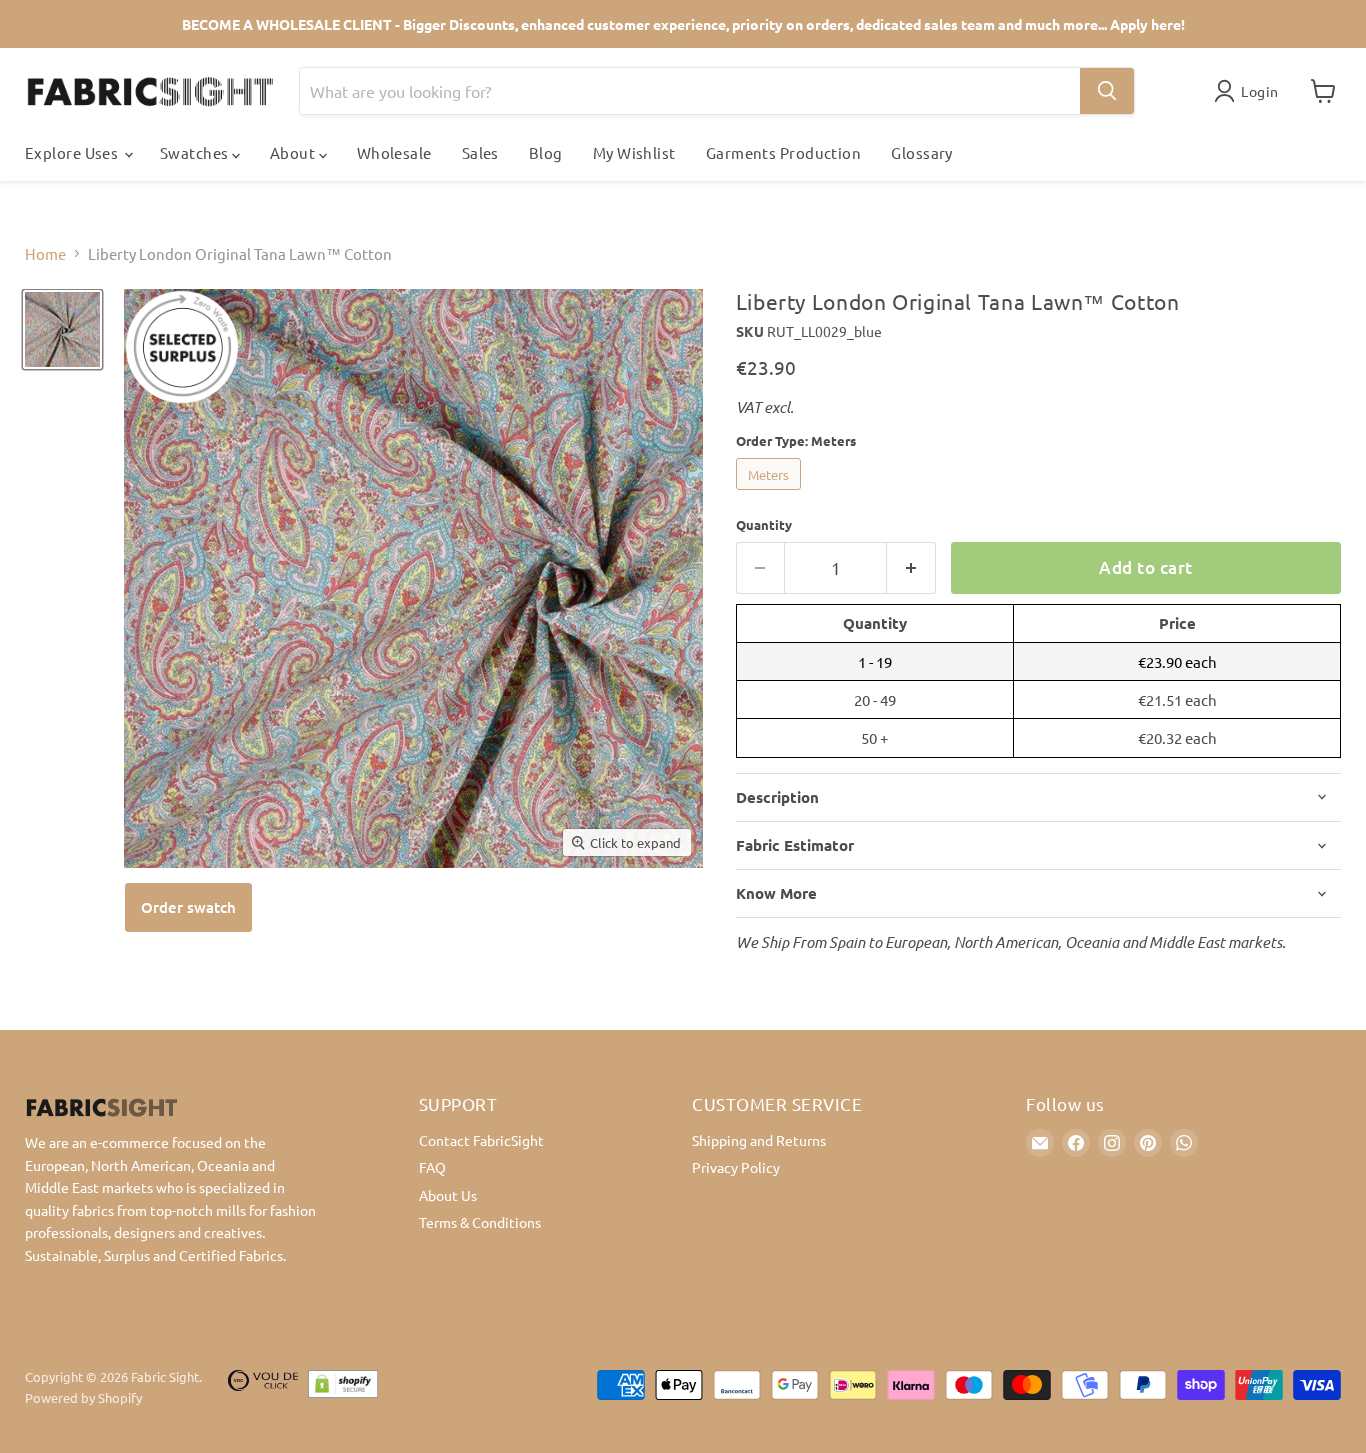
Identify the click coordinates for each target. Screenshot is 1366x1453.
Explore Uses (73, 152)
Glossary (922, 152)
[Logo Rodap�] (263, 1388)
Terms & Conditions (480, 1222)
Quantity (764, 524)
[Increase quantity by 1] (911, 567)
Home (45, 253)
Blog (546, 152)
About (294, 152)
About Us (448, 1195)
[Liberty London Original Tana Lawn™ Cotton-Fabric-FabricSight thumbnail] (62, 329)
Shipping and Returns (759, 1140)
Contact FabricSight (481, 1140)
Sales (480, 152)
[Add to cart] (188, 907)
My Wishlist (634, 152)
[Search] (1107, 91)
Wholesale (394, 152)
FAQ (432, 1167)
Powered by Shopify (83, 1397)
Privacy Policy (736, 1167)
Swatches (196, 152)
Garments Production (784, 152)
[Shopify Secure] (343, 1388)
